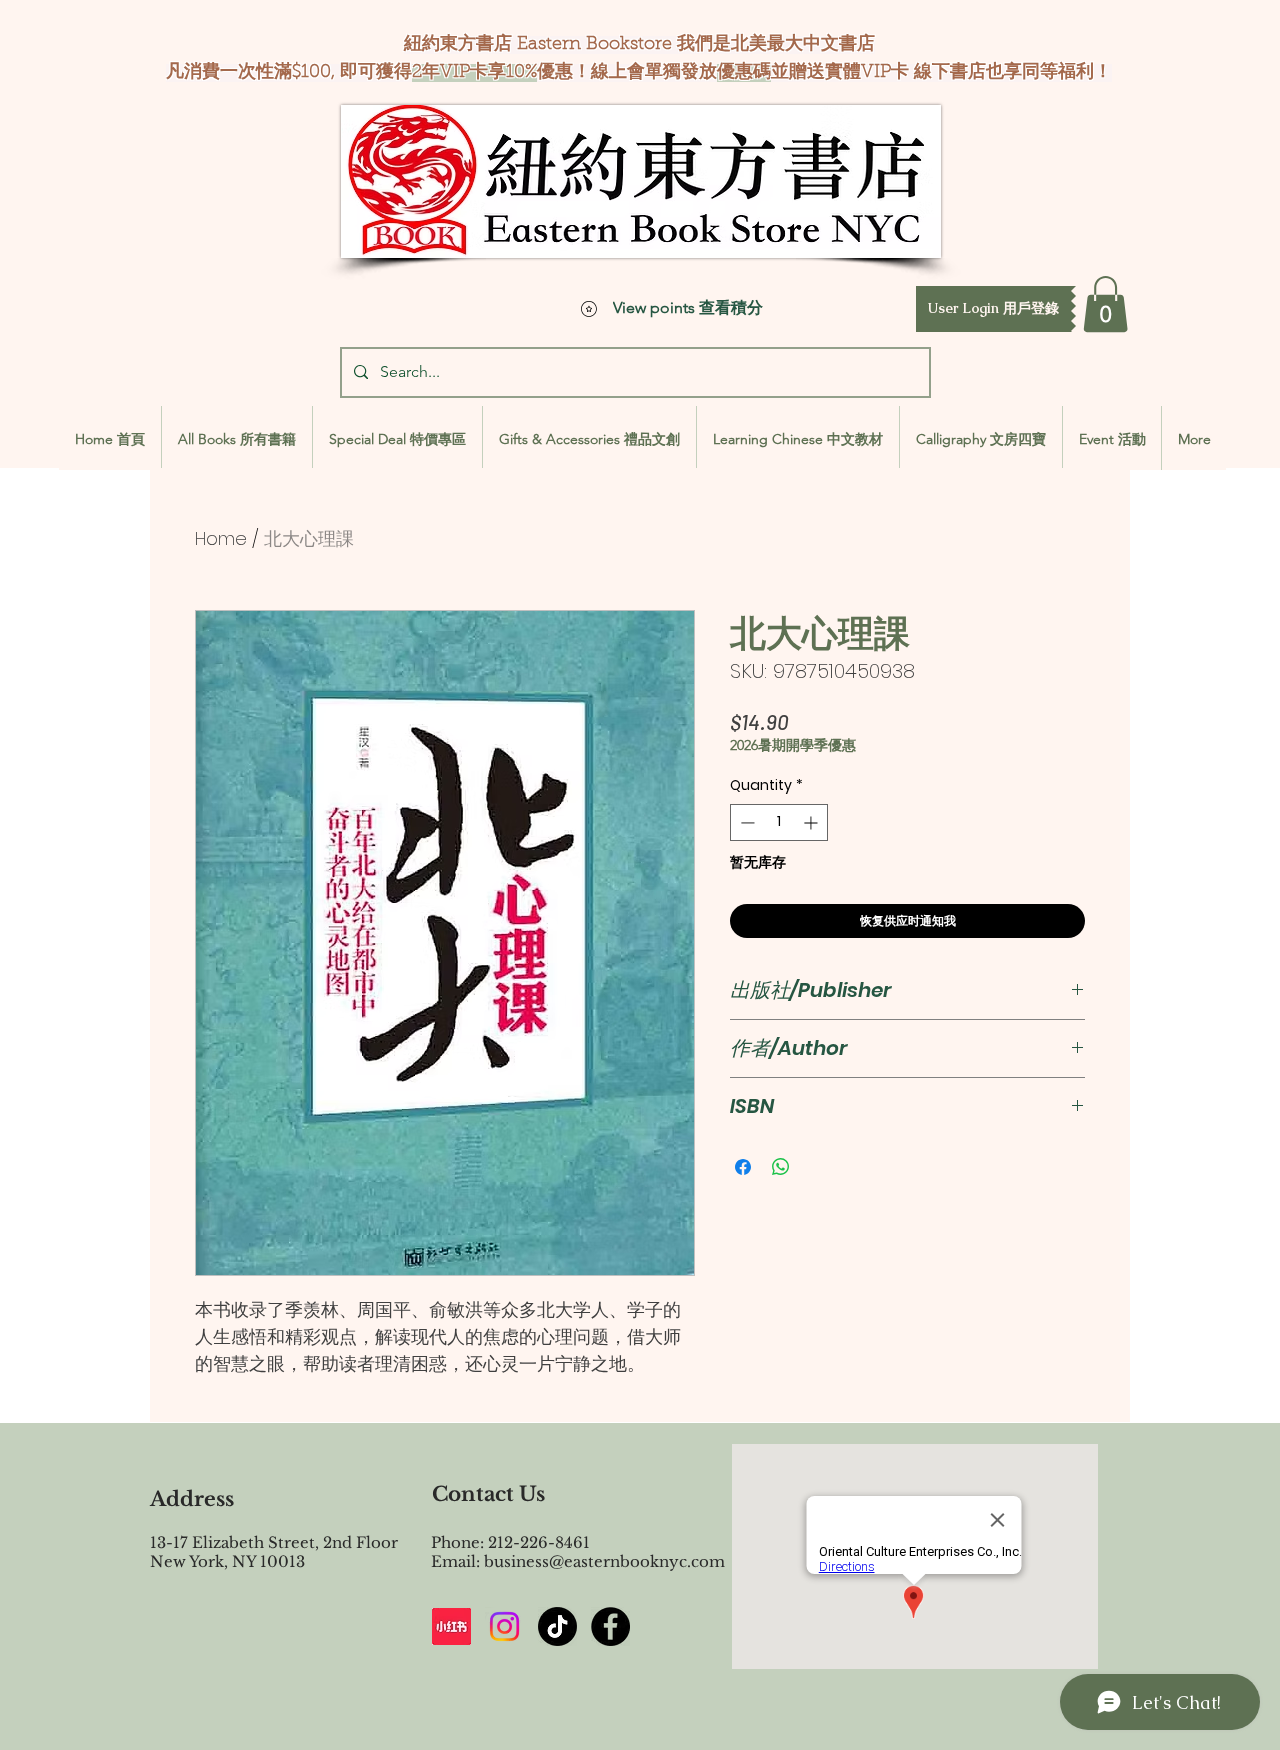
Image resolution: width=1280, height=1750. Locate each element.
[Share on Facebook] (743, 1167)
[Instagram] (504, 1626)
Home (221, 538)
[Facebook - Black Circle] (610, 1626)
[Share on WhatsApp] (781, 1167)
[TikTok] (557, 1626)
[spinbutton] (779, 822)
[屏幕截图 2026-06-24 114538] (451, 1626)
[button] (993, 309)
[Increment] (812, 822)
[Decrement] (745, 822)
